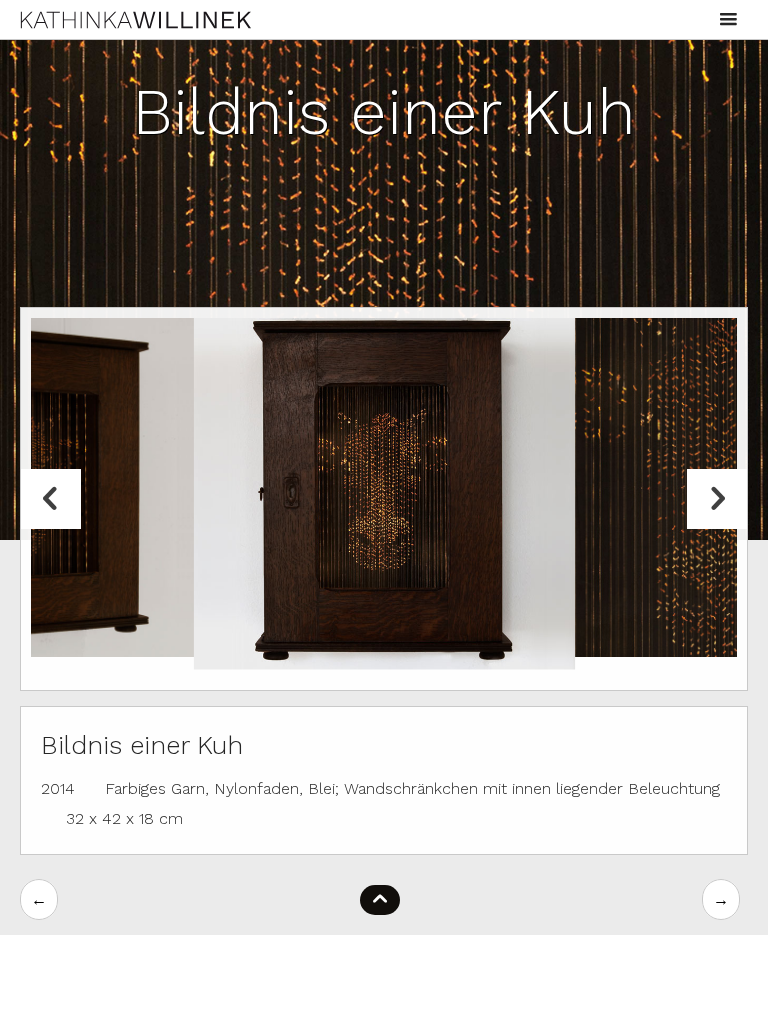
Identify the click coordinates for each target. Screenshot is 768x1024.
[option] (384, 487)
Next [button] (717, 499)
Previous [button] (51, 499)
